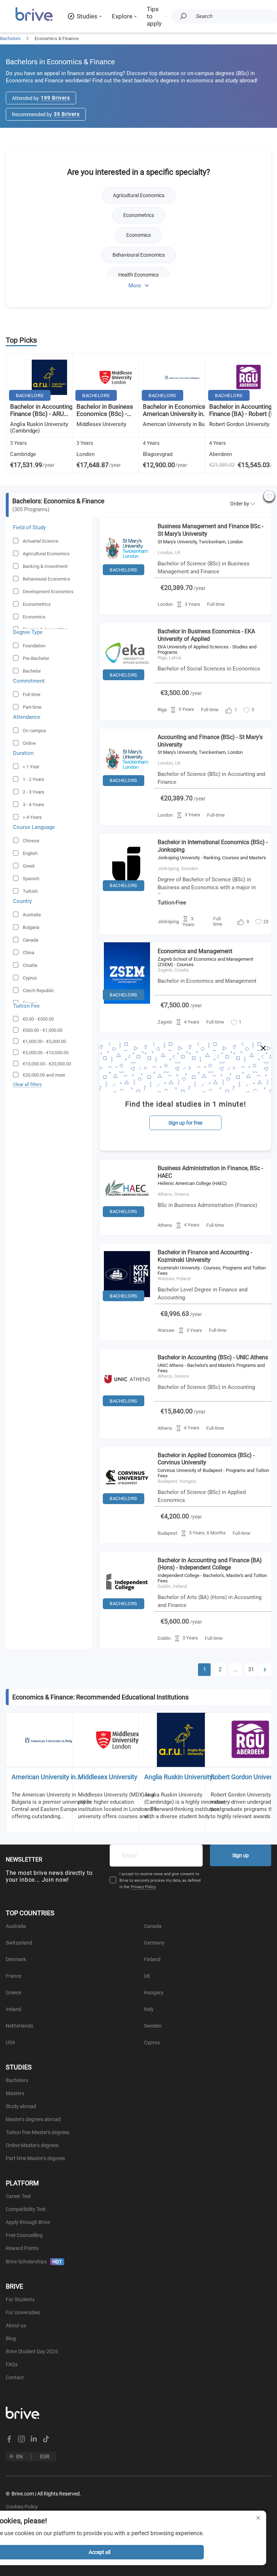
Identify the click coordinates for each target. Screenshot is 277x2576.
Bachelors (10, 38)
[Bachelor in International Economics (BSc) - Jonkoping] (127, 893)
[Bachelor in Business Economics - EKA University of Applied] (127, 682)
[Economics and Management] (127, 1002)
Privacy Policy (143, 1887)
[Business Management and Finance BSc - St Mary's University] (127, 577)
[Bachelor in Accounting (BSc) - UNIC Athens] (127, 1408)
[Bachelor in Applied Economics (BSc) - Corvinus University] (127, 1506)
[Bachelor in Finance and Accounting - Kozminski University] (127, 1303)
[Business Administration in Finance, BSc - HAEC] (127, 1219)
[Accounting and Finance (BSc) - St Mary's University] (127, 788)
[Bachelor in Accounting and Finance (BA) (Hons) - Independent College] (127, 1611)
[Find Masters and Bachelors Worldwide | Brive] (34, 20)
